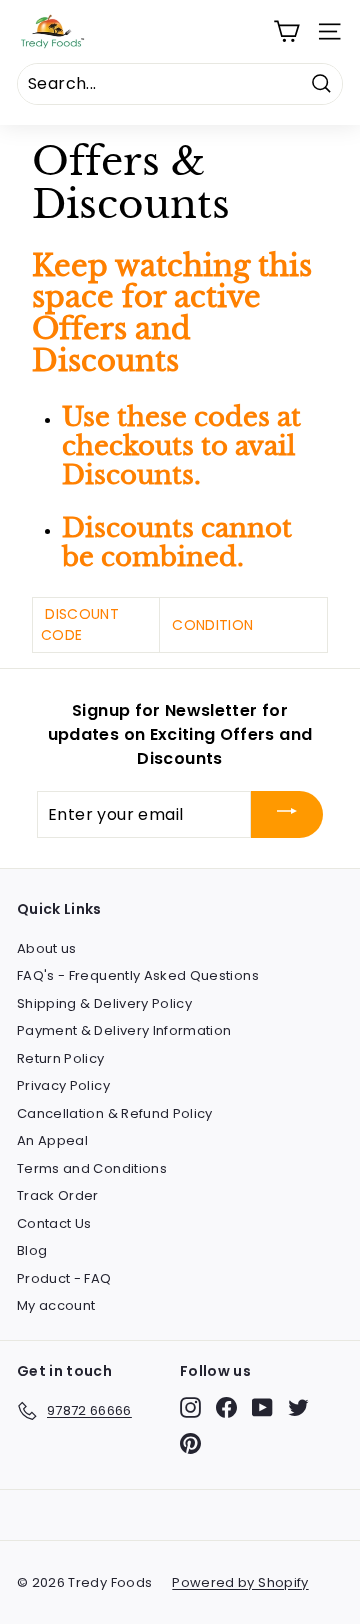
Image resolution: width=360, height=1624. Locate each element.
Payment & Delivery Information (124, 1030)
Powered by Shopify (240, 1582)
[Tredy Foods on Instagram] (190, 1407)
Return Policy (61, 1058)
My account (56, 1305)
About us (47, 948)
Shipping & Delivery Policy (104, 1003)
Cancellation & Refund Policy (115, 1113)
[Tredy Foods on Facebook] (226, 1407)
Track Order (58, 1195)
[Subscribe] (287, 814)
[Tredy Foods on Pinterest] (190, 1443)
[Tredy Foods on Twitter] (298, 1407)
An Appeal (52, 1140)
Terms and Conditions (92, 1168)
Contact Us (54, 1223)
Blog (32, 1250)
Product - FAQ (64, 1278)
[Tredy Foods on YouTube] (262, 1407)
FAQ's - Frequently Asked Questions (138, 975)
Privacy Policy (63, 1085)
